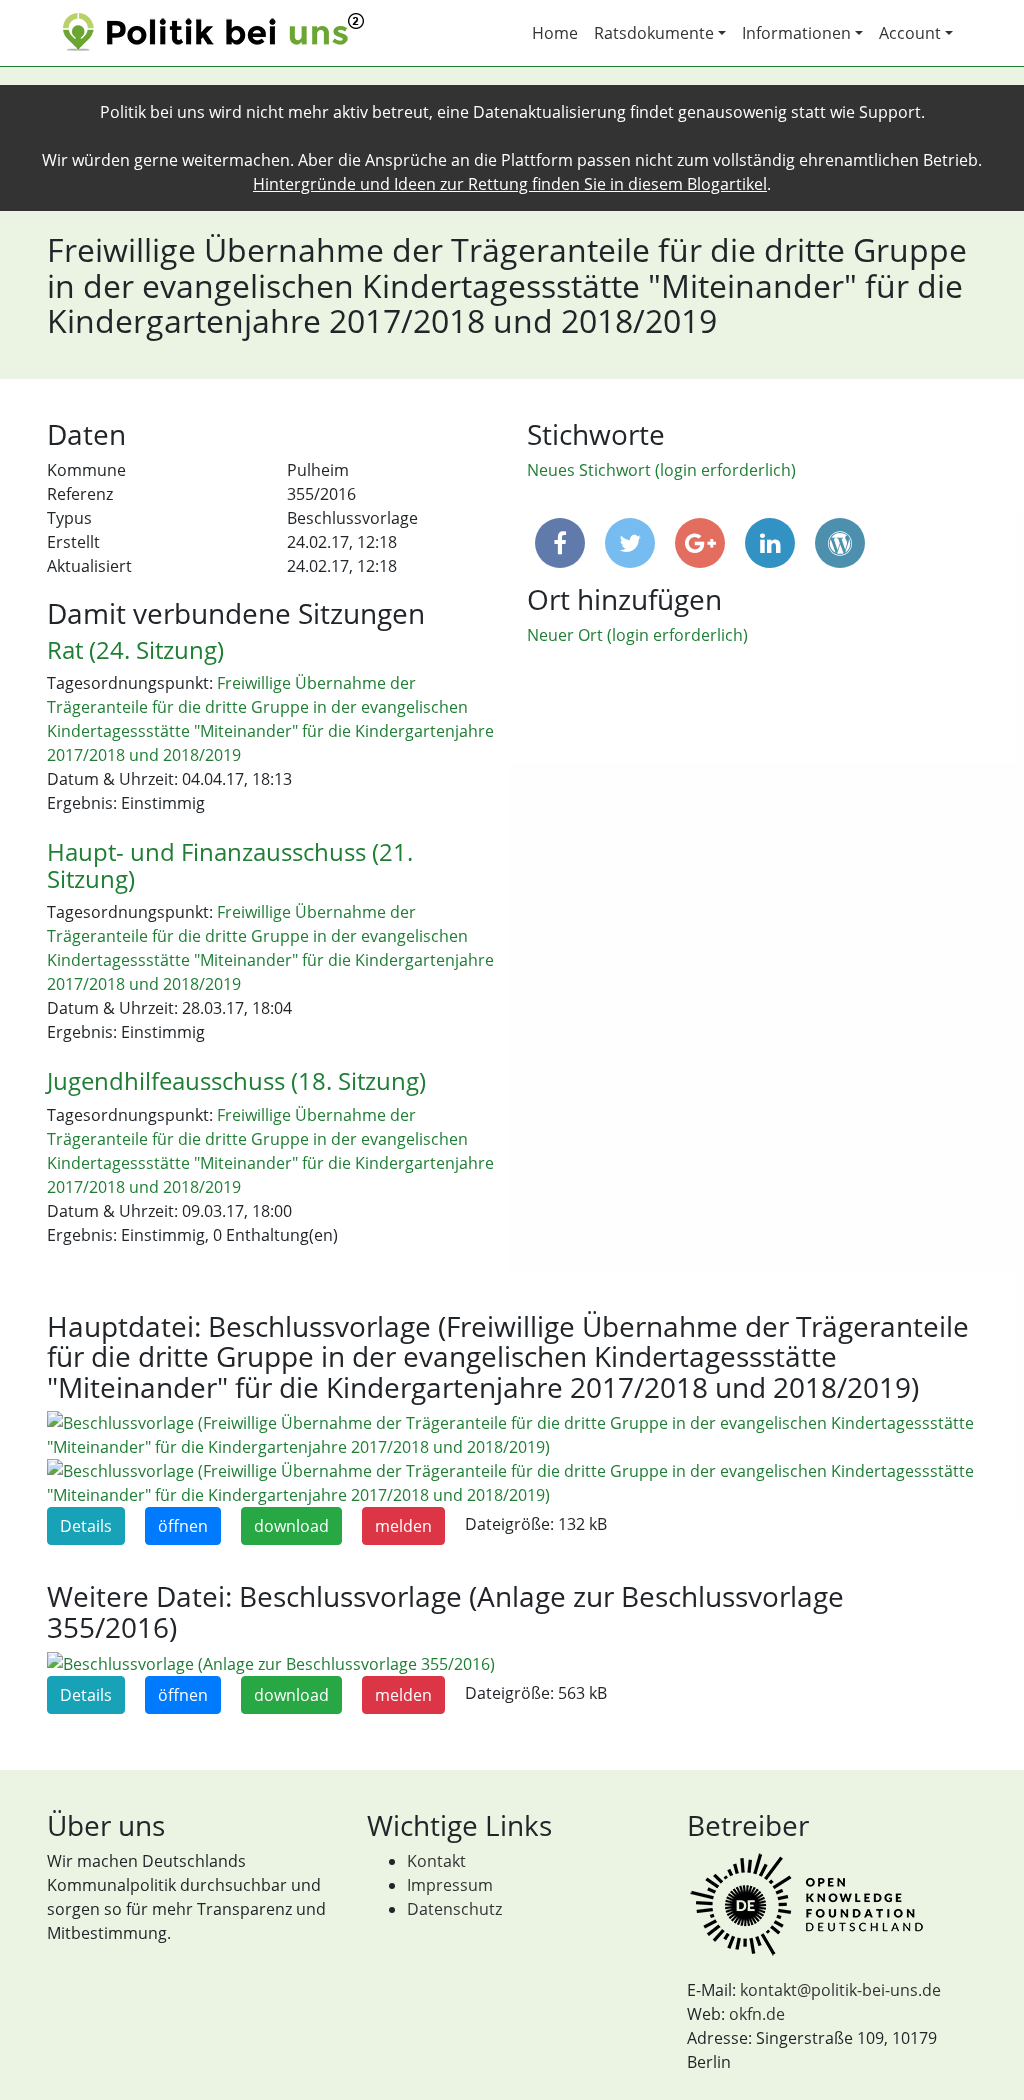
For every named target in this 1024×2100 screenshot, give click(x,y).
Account (910, 33)
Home (555, 33)
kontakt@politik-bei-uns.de (840, 1990)
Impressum (450, 1885)
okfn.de (757, 2014)
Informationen (796, 33)
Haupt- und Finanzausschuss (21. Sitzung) (230, 864)
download (291, 1526)
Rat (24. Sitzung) (135, 649)
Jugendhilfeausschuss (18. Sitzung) (236, 1080)
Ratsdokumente (654, 33)
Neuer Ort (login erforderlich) (637, 635)
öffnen (183, 1526)
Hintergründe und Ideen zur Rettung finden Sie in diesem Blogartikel (510, 184)
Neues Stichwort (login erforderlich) (661, 470)
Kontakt (436, 1861)
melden (403, 1526)
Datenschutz (454, 1909)
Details (86, 1526)
